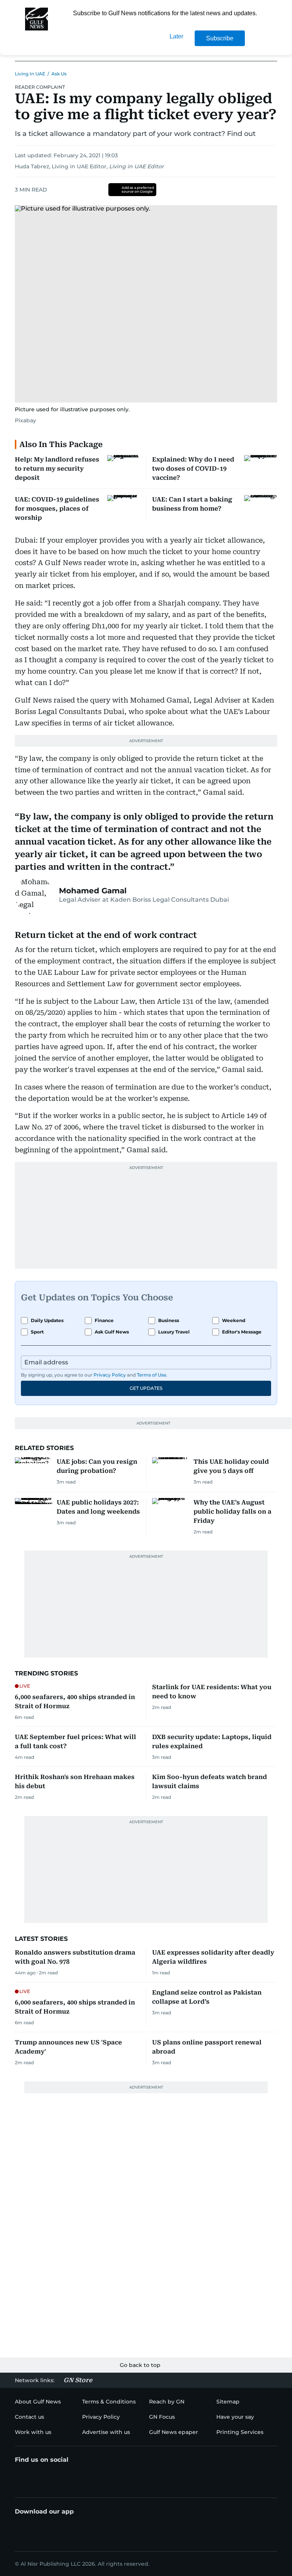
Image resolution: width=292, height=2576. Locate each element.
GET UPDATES (146, 1388)
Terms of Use (152, 1375)
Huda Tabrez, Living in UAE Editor (61, 166)
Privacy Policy (110, 1375)
